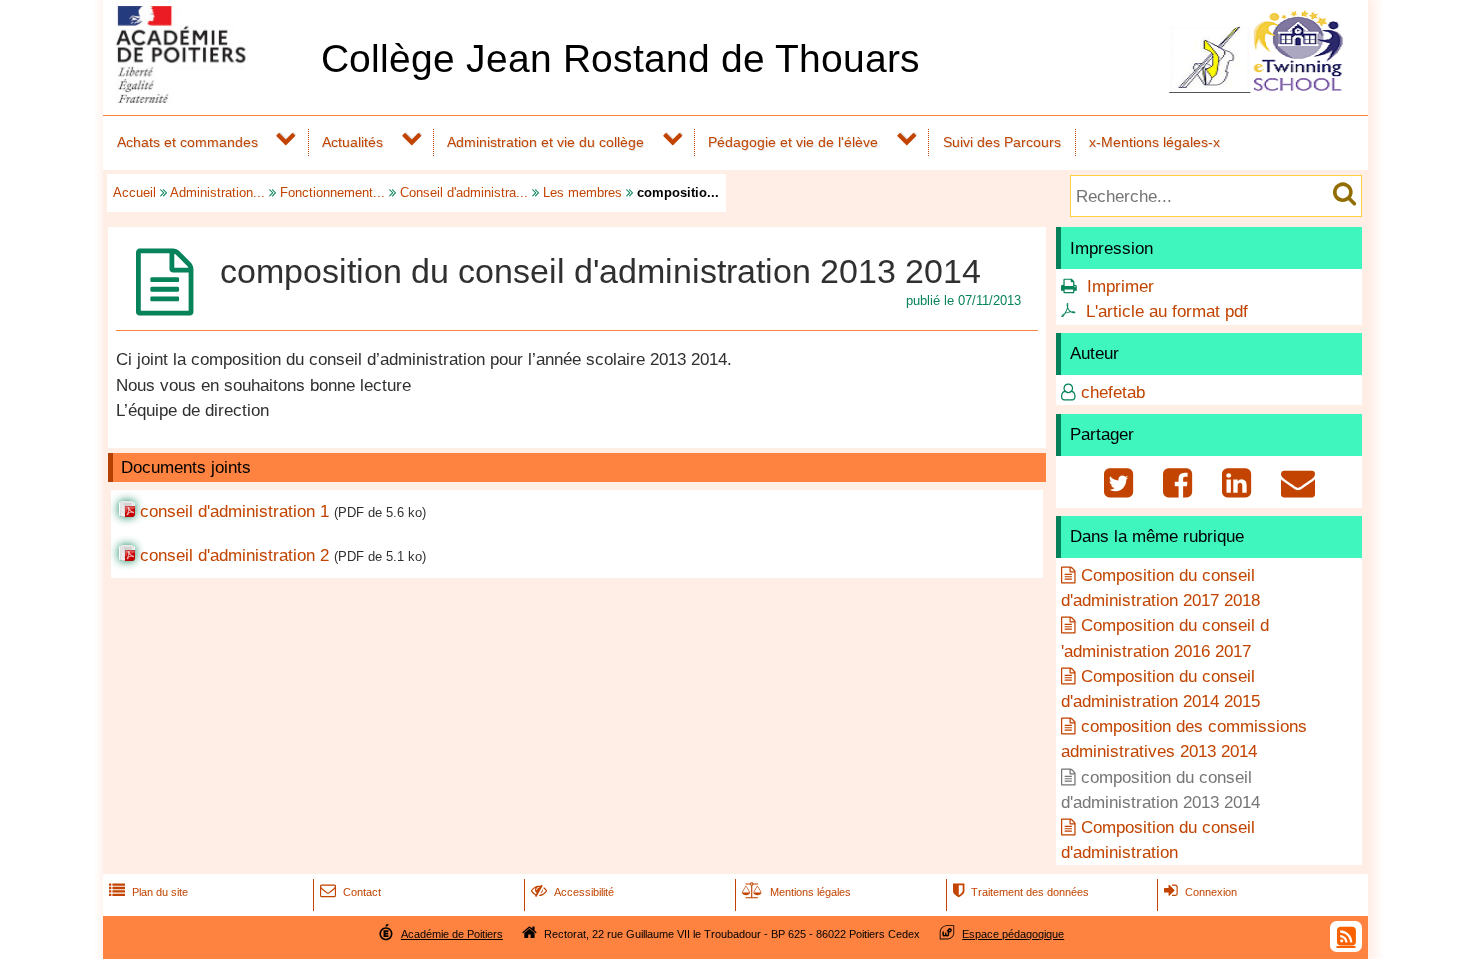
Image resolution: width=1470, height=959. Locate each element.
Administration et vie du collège (545, 142)
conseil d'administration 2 (234, 555)
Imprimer (1120, 286)
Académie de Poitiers (452, 934)
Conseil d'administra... (464, 192)
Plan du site (148, 892)
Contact (350, 892)
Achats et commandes (187, 142)
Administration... (217, 192)
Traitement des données (1021, 892)
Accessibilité (572, 892)
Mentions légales (796, 892)
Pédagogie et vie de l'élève (793, 142)
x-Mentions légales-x (1154, 142)
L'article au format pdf (1167, 311)
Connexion (1200, 892)
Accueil (134, 192)
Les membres (582, 192)
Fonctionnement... (332, 192)
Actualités (352, 142)
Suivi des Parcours (1002, 142)
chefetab (1113, 392)
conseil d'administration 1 (234, 511)
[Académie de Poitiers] (208, 97)
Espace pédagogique (1013, 934)
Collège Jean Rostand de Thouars (620, 58)
